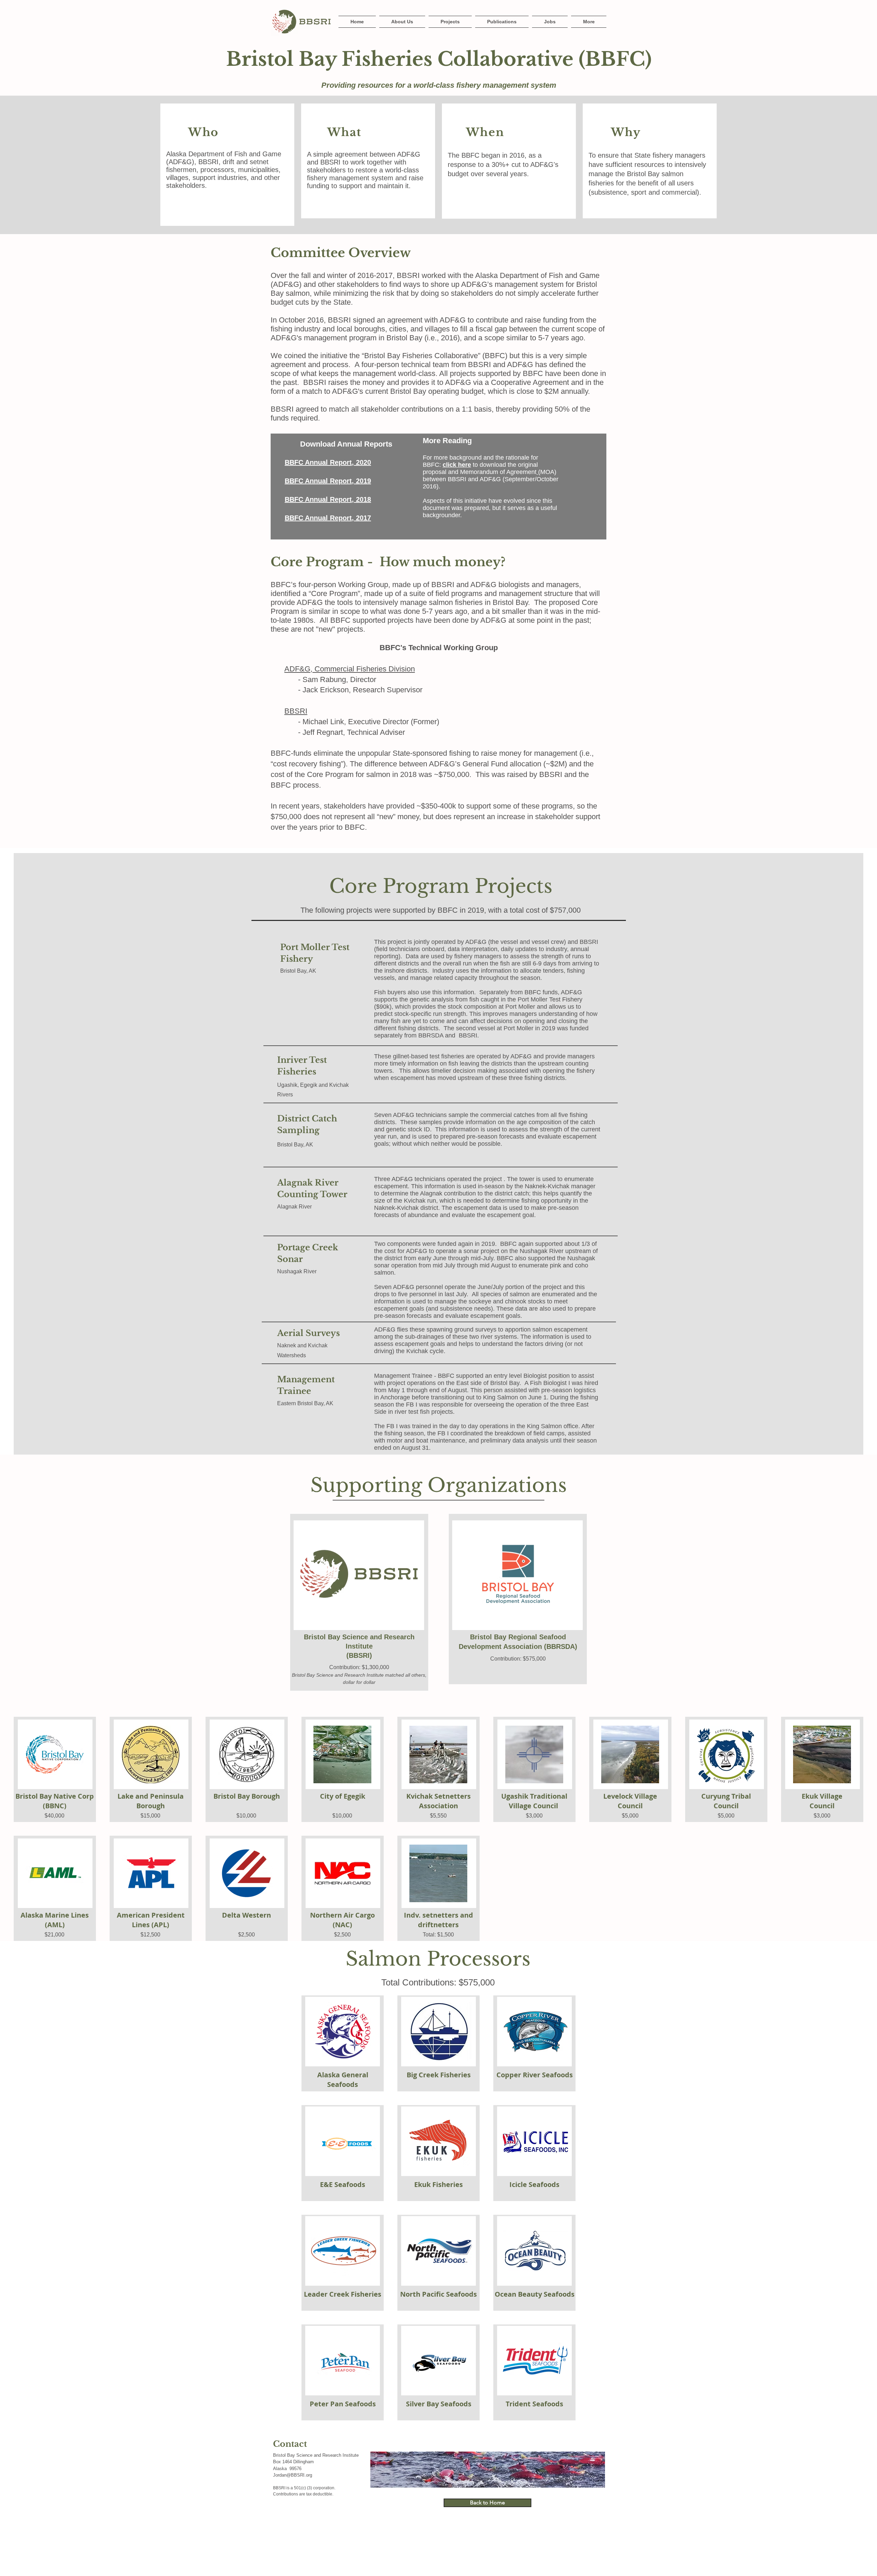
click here (457, 465)
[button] (588, 22)
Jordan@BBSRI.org (293, 2475)
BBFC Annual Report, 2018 (328, 499)
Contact (290, 2444)
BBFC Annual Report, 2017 (328, 518)
